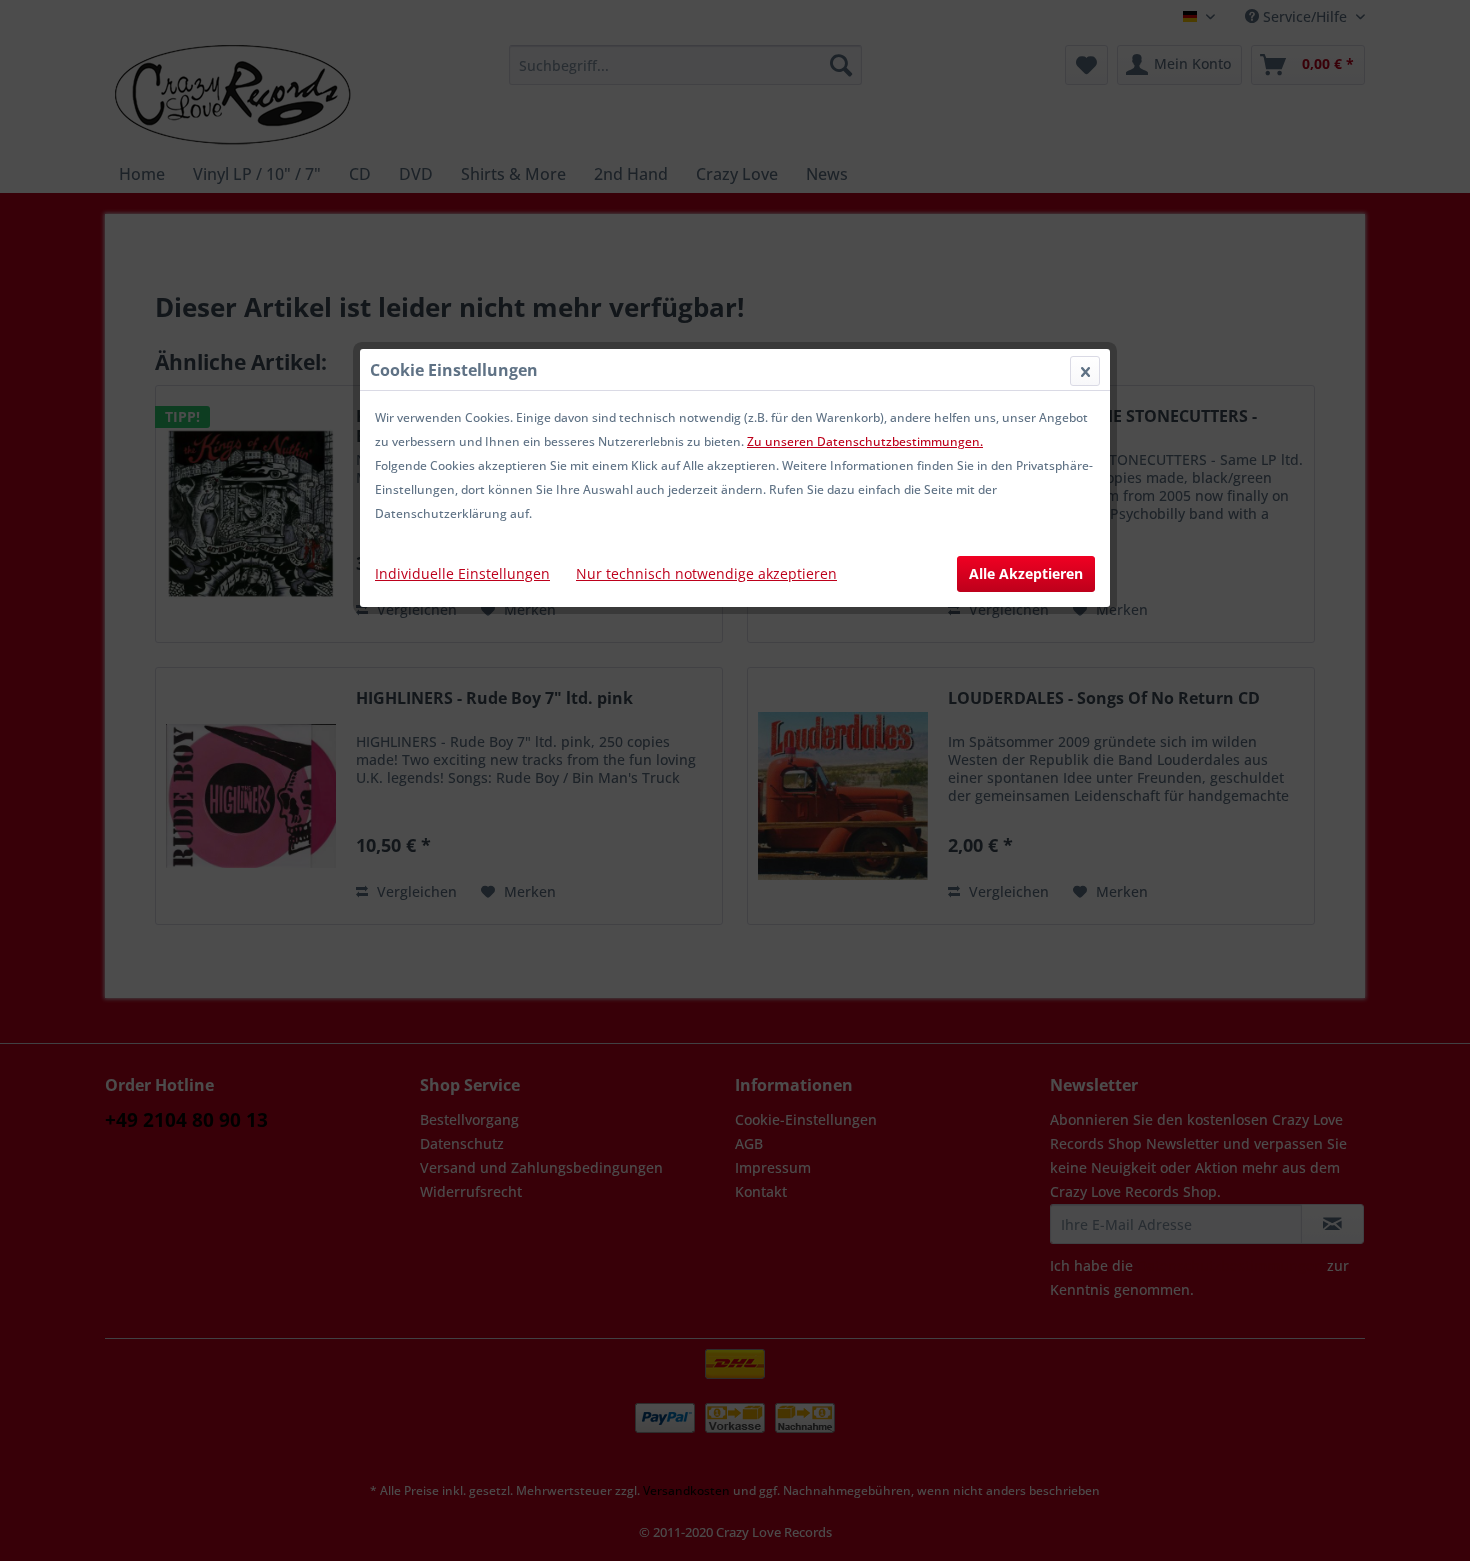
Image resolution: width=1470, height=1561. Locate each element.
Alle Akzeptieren (1026, 573)
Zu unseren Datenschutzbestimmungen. (865, 441)
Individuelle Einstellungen (462, 573)
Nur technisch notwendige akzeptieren (706, 573)
